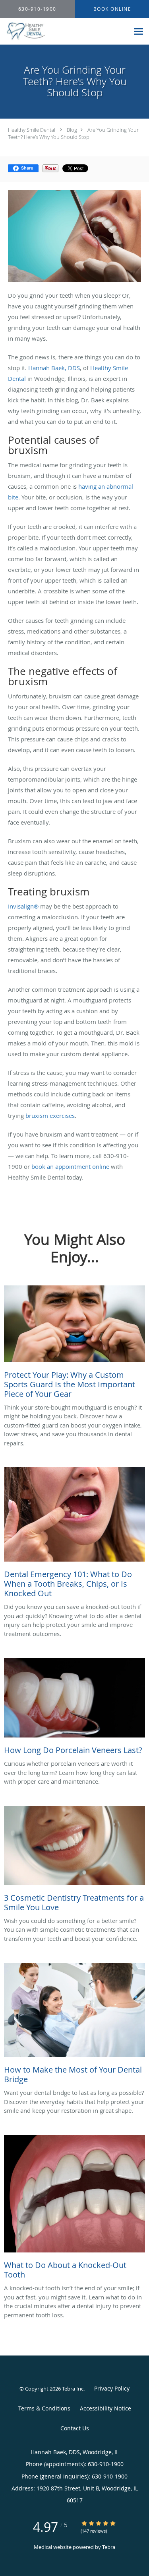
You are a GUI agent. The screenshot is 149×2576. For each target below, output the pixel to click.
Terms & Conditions (44, 2408)
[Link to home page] (65, 31)
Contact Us (75, 2428)
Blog (72, 130)
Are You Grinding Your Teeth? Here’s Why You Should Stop (73, 133)
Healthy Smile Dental (32, 130)
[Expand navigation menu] (138, 31)
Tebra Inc (73, 2389)
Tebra (109, 2547)
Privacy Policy (112, 2388)
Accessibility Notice (105, 2408)
